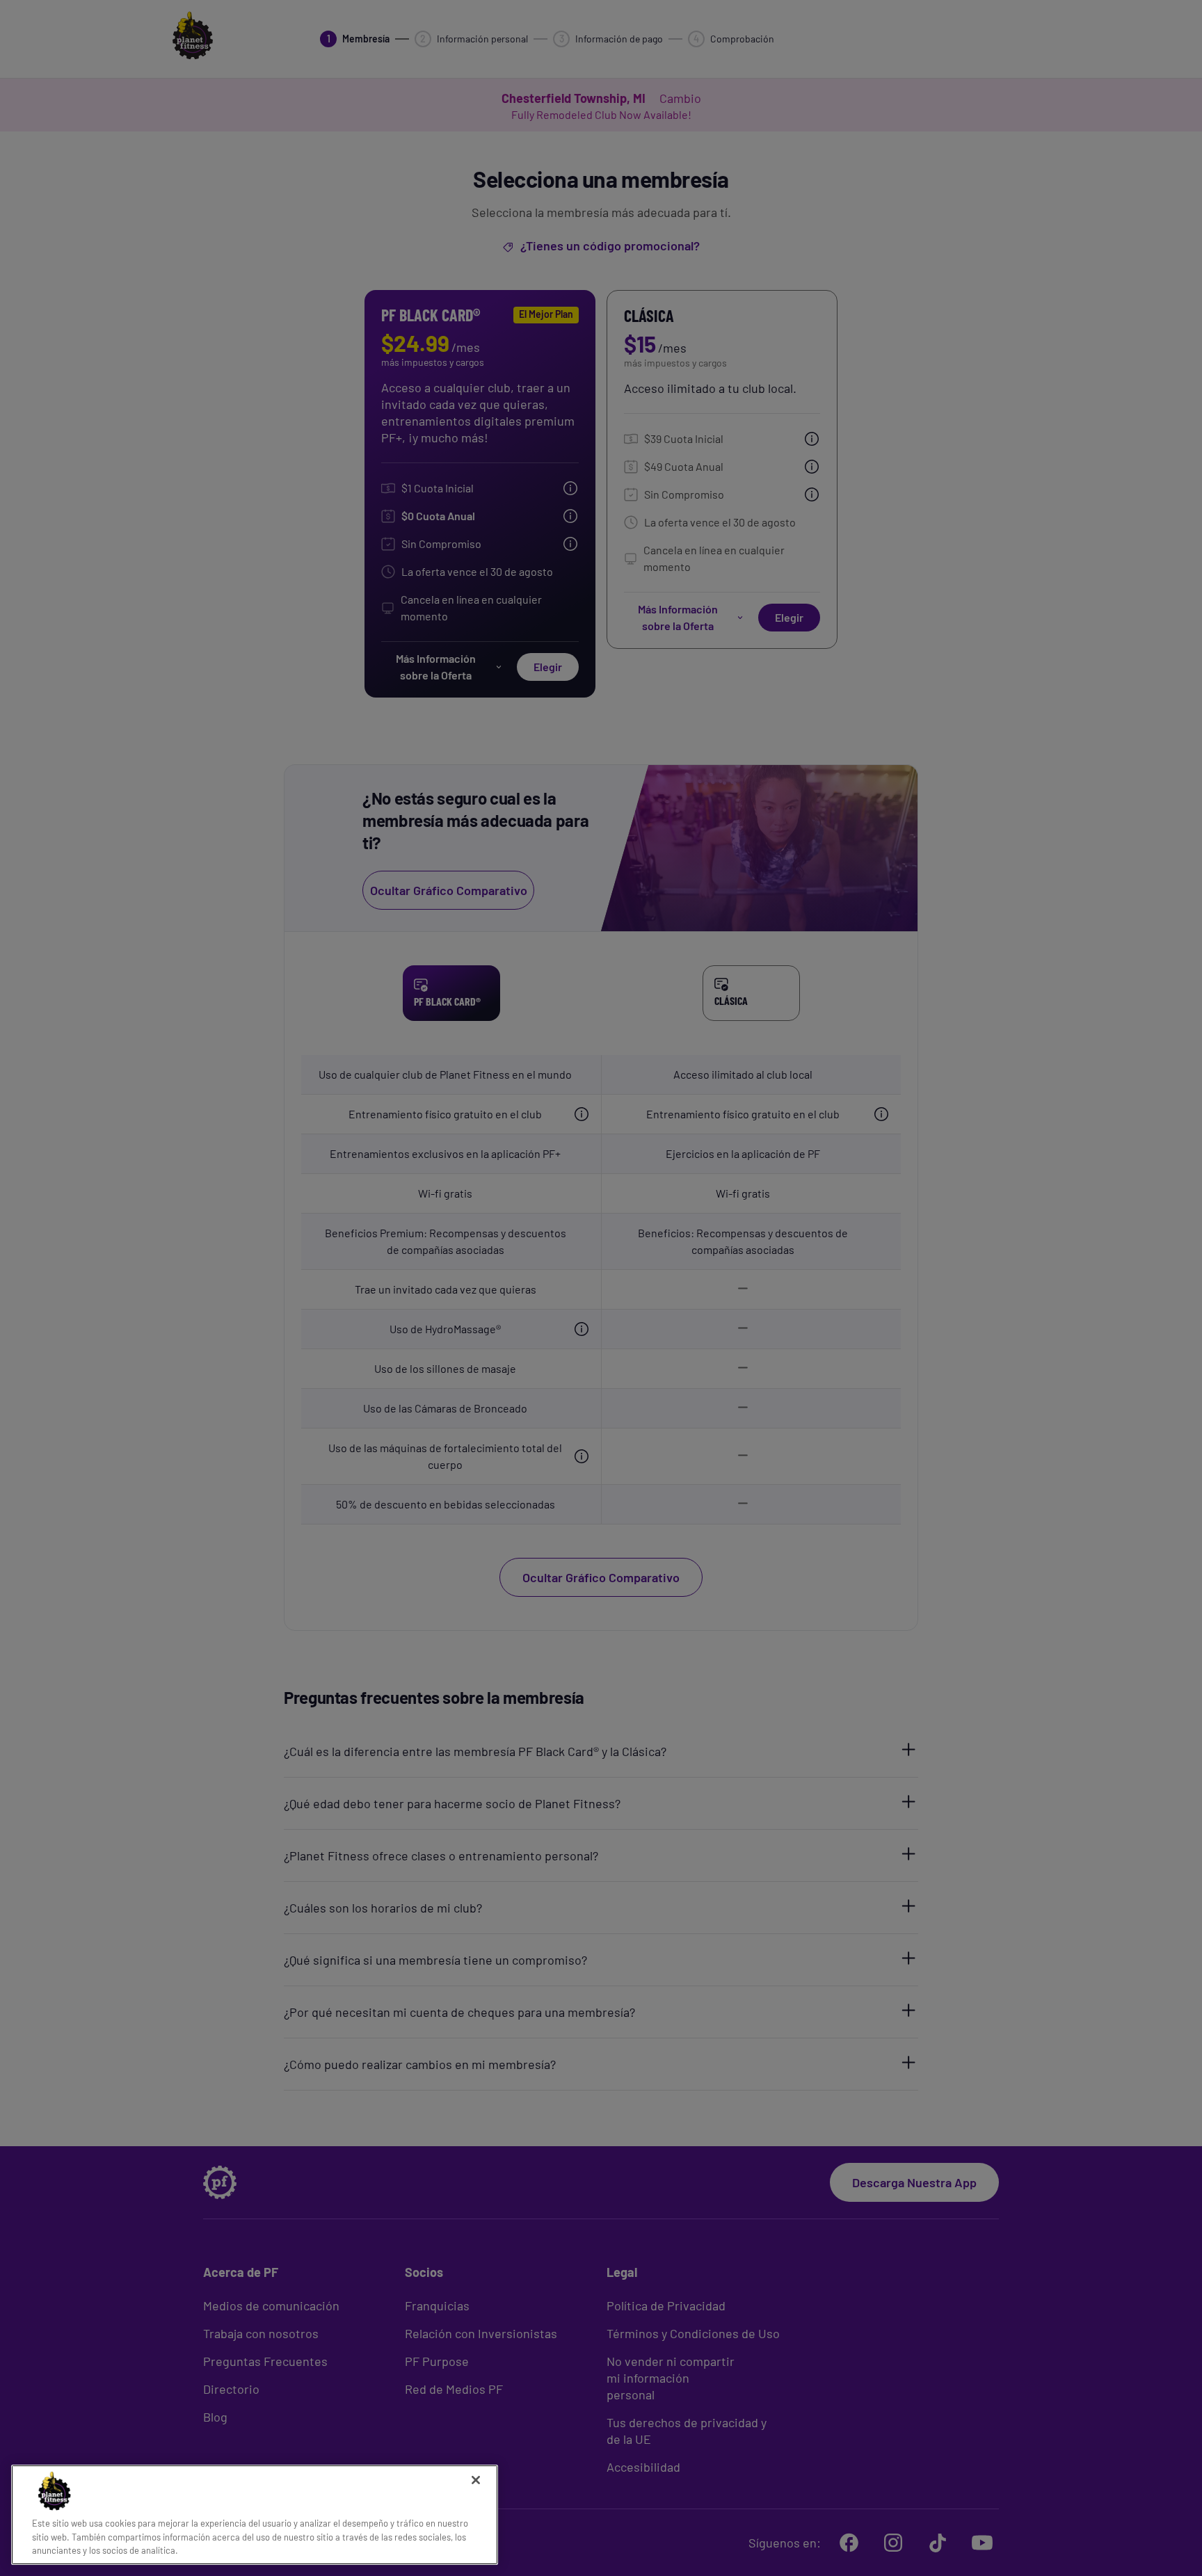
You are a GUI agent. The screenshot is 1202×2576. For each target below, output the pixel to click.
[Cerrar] (476, 2480)
